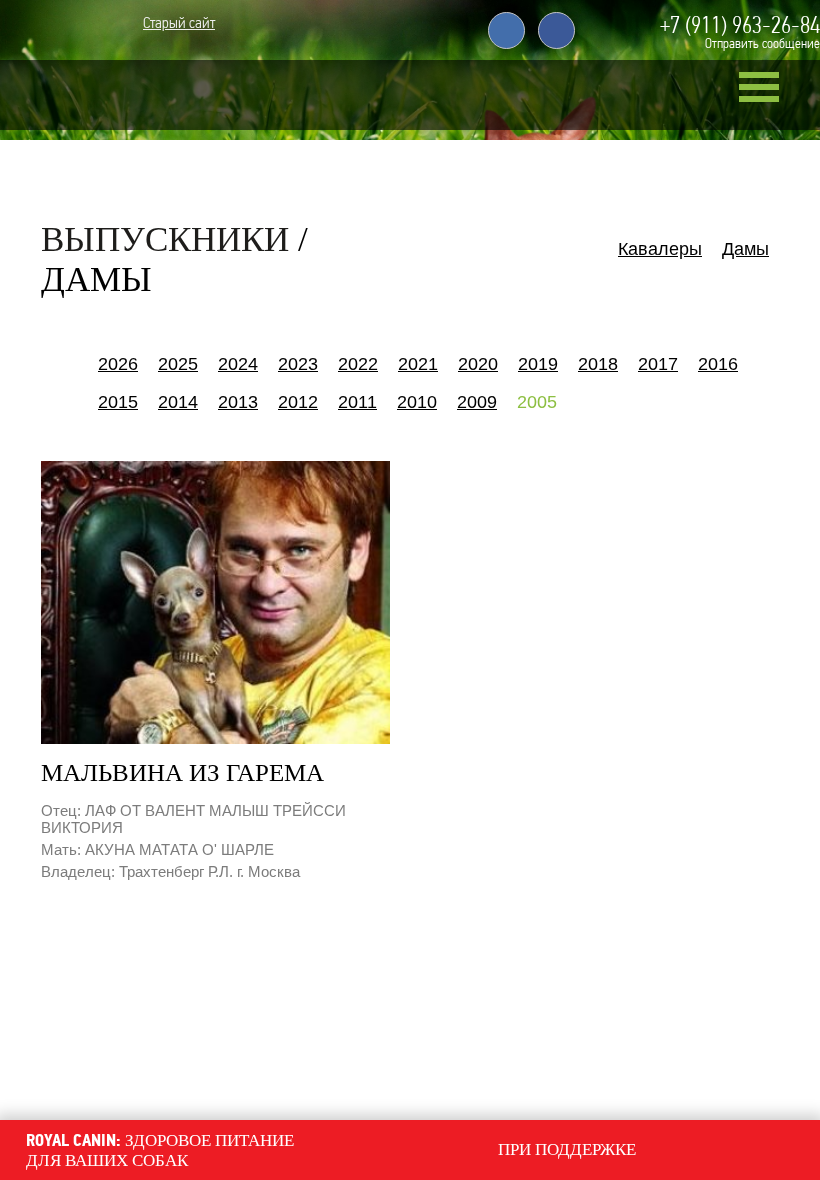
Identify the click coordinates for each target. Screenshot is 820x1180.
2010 (417, 402)
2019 (538, 364)
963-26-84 (740, 25)
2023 (298, 364)
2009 (477, 402)
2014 (178, 402)
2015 (118, 402)
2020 (478, 364)
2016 (718, 364)
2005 (537, 402)
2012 (298, 402)
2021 (418, 364)
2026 (118, 364)
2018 (598, 364)
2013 (238, 402)
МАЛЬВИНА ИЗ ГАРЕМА (182, 772)
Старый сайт (179, 27)
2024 (238, 364)
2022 (358, 364)
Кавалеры (660, 249)
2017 (658, 364)
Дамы (745, 249)
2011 (357, 402)
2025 (178, 364)
